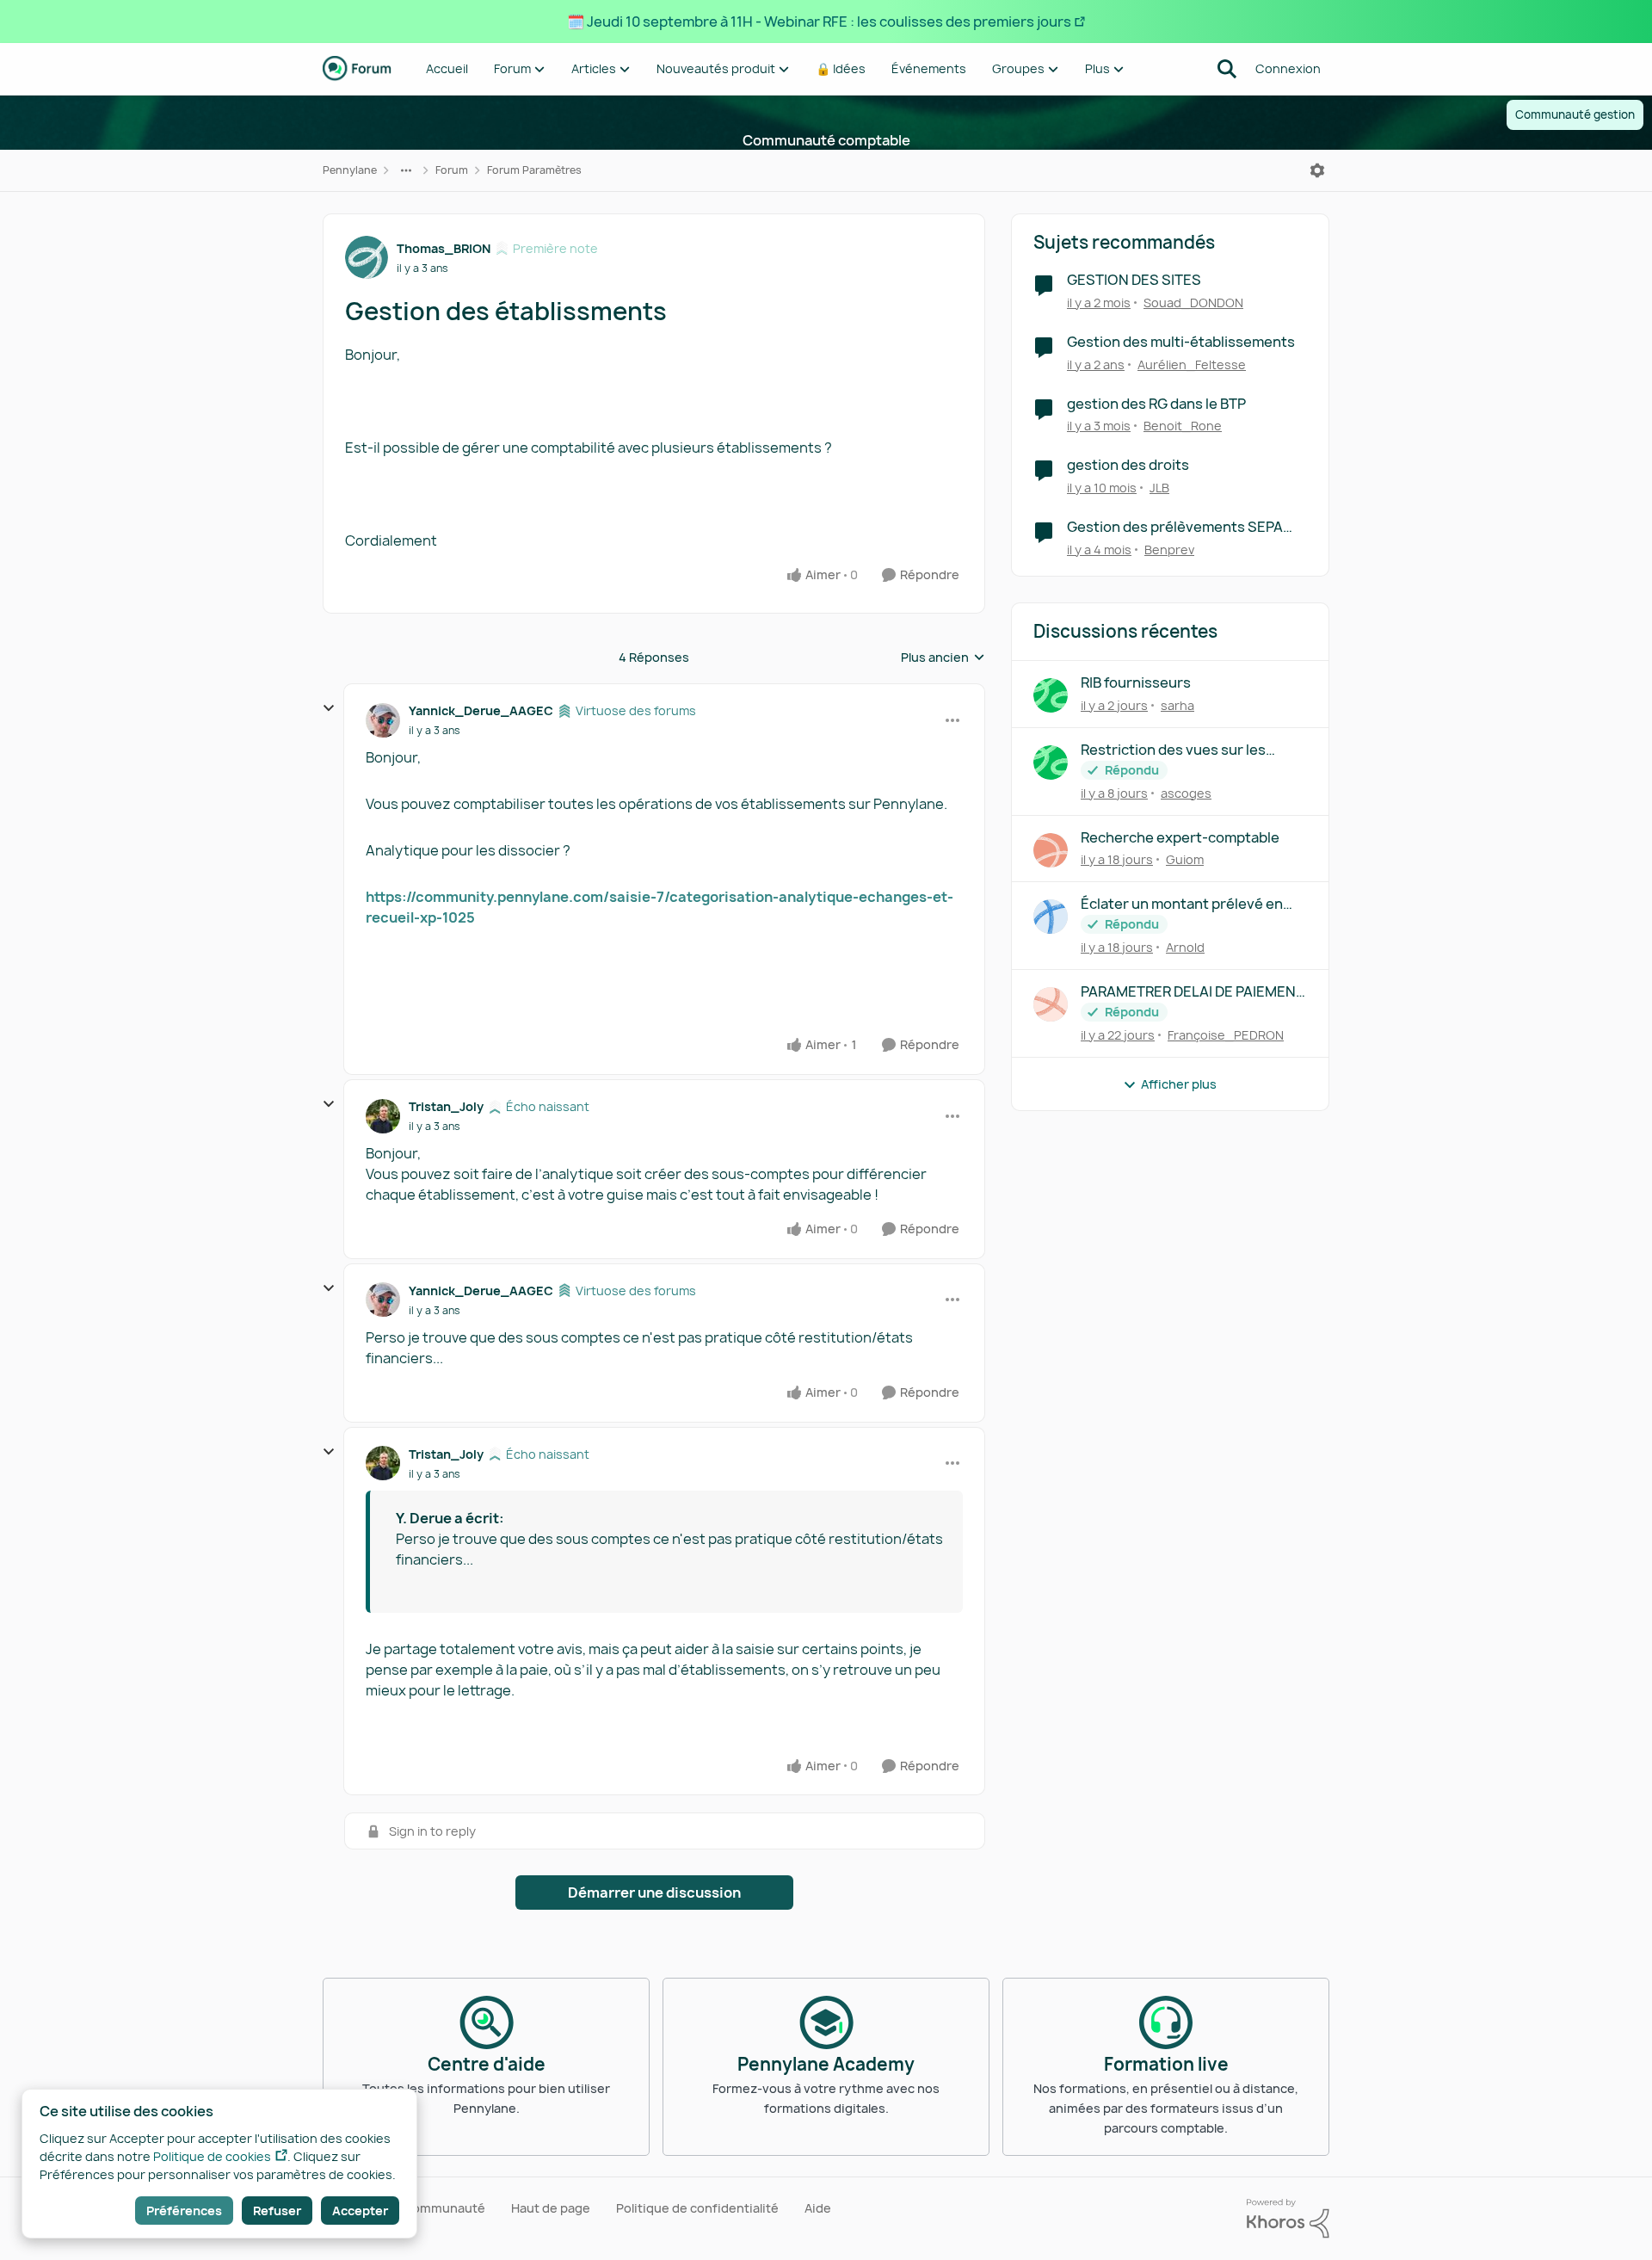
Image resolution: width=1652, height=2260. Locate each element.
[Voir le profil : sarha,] (1051, 695)
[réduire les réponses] (329, 708)
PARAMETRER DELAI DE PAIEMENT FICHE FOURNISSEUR (1193, 992)
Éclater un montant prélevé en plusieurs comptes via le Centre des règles (1187, 904)
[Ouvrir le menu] (1317, 170)
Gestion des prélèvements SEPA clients (1175, 527)
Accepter (360, 2211)
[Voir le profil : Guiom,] (1051, 850)
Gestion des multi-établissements (1181, 342)
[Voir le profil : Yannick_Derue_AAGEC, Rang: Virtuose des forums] (383, 720)
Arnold (1185, 947)
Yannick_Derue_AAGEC (481, 710)
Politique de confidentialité (697, 2208)
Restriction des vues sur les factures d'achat (1173, 750)
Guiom (1185, 859)
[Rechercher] (1227, 69)
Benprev (1169, 550)
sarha (1177, 705)
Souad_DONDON (1193, 303)
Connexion (1288, 68)
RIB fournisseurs (1136, 683)
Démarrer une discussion (654, 1893)
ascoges (1186, 793)
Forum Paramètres (534, 170)
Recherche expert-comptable (1180, 838)
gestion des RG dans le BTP (1156, 404)
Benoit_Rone (1183, 426)
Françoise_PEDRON (1226, 1035)
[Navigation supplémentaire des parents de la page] (406, 170)
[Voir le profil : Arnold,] (1051, 917)
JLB (1159, 488)
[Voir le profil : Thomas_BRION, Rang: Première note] (367, 257)
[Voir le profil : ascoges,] (1051, 763)
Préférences (184, 2211)
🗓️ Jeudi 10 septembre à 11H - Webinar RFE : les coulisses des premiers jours (819, 22)
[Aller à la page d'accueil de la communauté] (357, 69)
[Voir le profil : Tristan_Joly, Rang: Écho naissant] (383, 1116)
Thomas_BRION (444, 248)
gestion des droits (1128, 465)
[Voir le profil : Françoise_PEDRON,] (1051, 1004)
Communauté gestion (1575, 114)
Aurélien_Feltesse (1192, 364)
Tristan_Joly (446, 1106)
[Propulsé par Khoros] (1288, 2219)
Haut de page (551, 2208)
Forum (452, 170)
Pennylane (350, 170)
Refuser (277, 2211)
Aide (818, 2208)
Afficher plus (1179, 1084)
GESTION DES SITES (1134, 280)
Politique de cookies (212, 2156)
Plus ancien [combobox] (943, 658)
